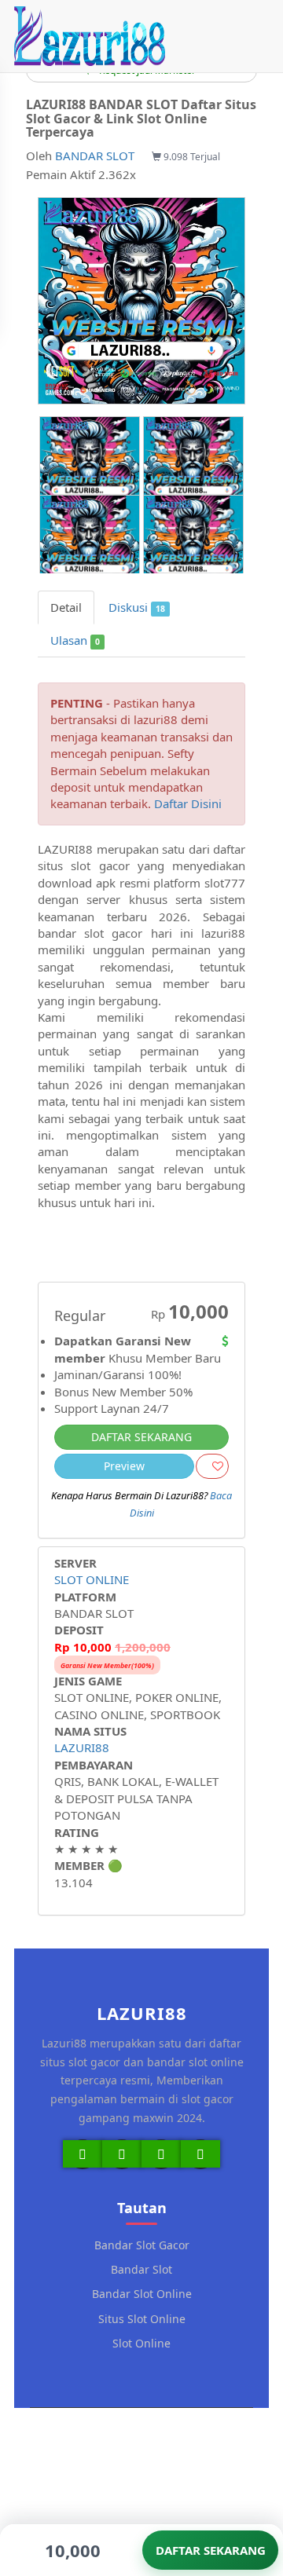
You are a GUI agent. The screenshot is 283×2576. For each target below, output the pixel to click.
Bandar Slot (141, 2269)
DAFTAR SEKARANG (141, 1437)
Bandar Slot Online (142, 2294)
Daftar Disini (188, 803)
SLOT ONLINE (92, 1579)
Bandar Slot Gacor (142, 2245)
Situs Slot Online (142, 2319)
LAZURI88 (82, 1747)
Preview (124, 1466)
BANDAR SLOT (95, 156)
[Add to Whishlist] (212, 1466)
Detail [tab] (66, 607)
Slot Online (141, 2343)
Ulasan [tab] (75, 640)
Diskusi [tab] (137, 607)
